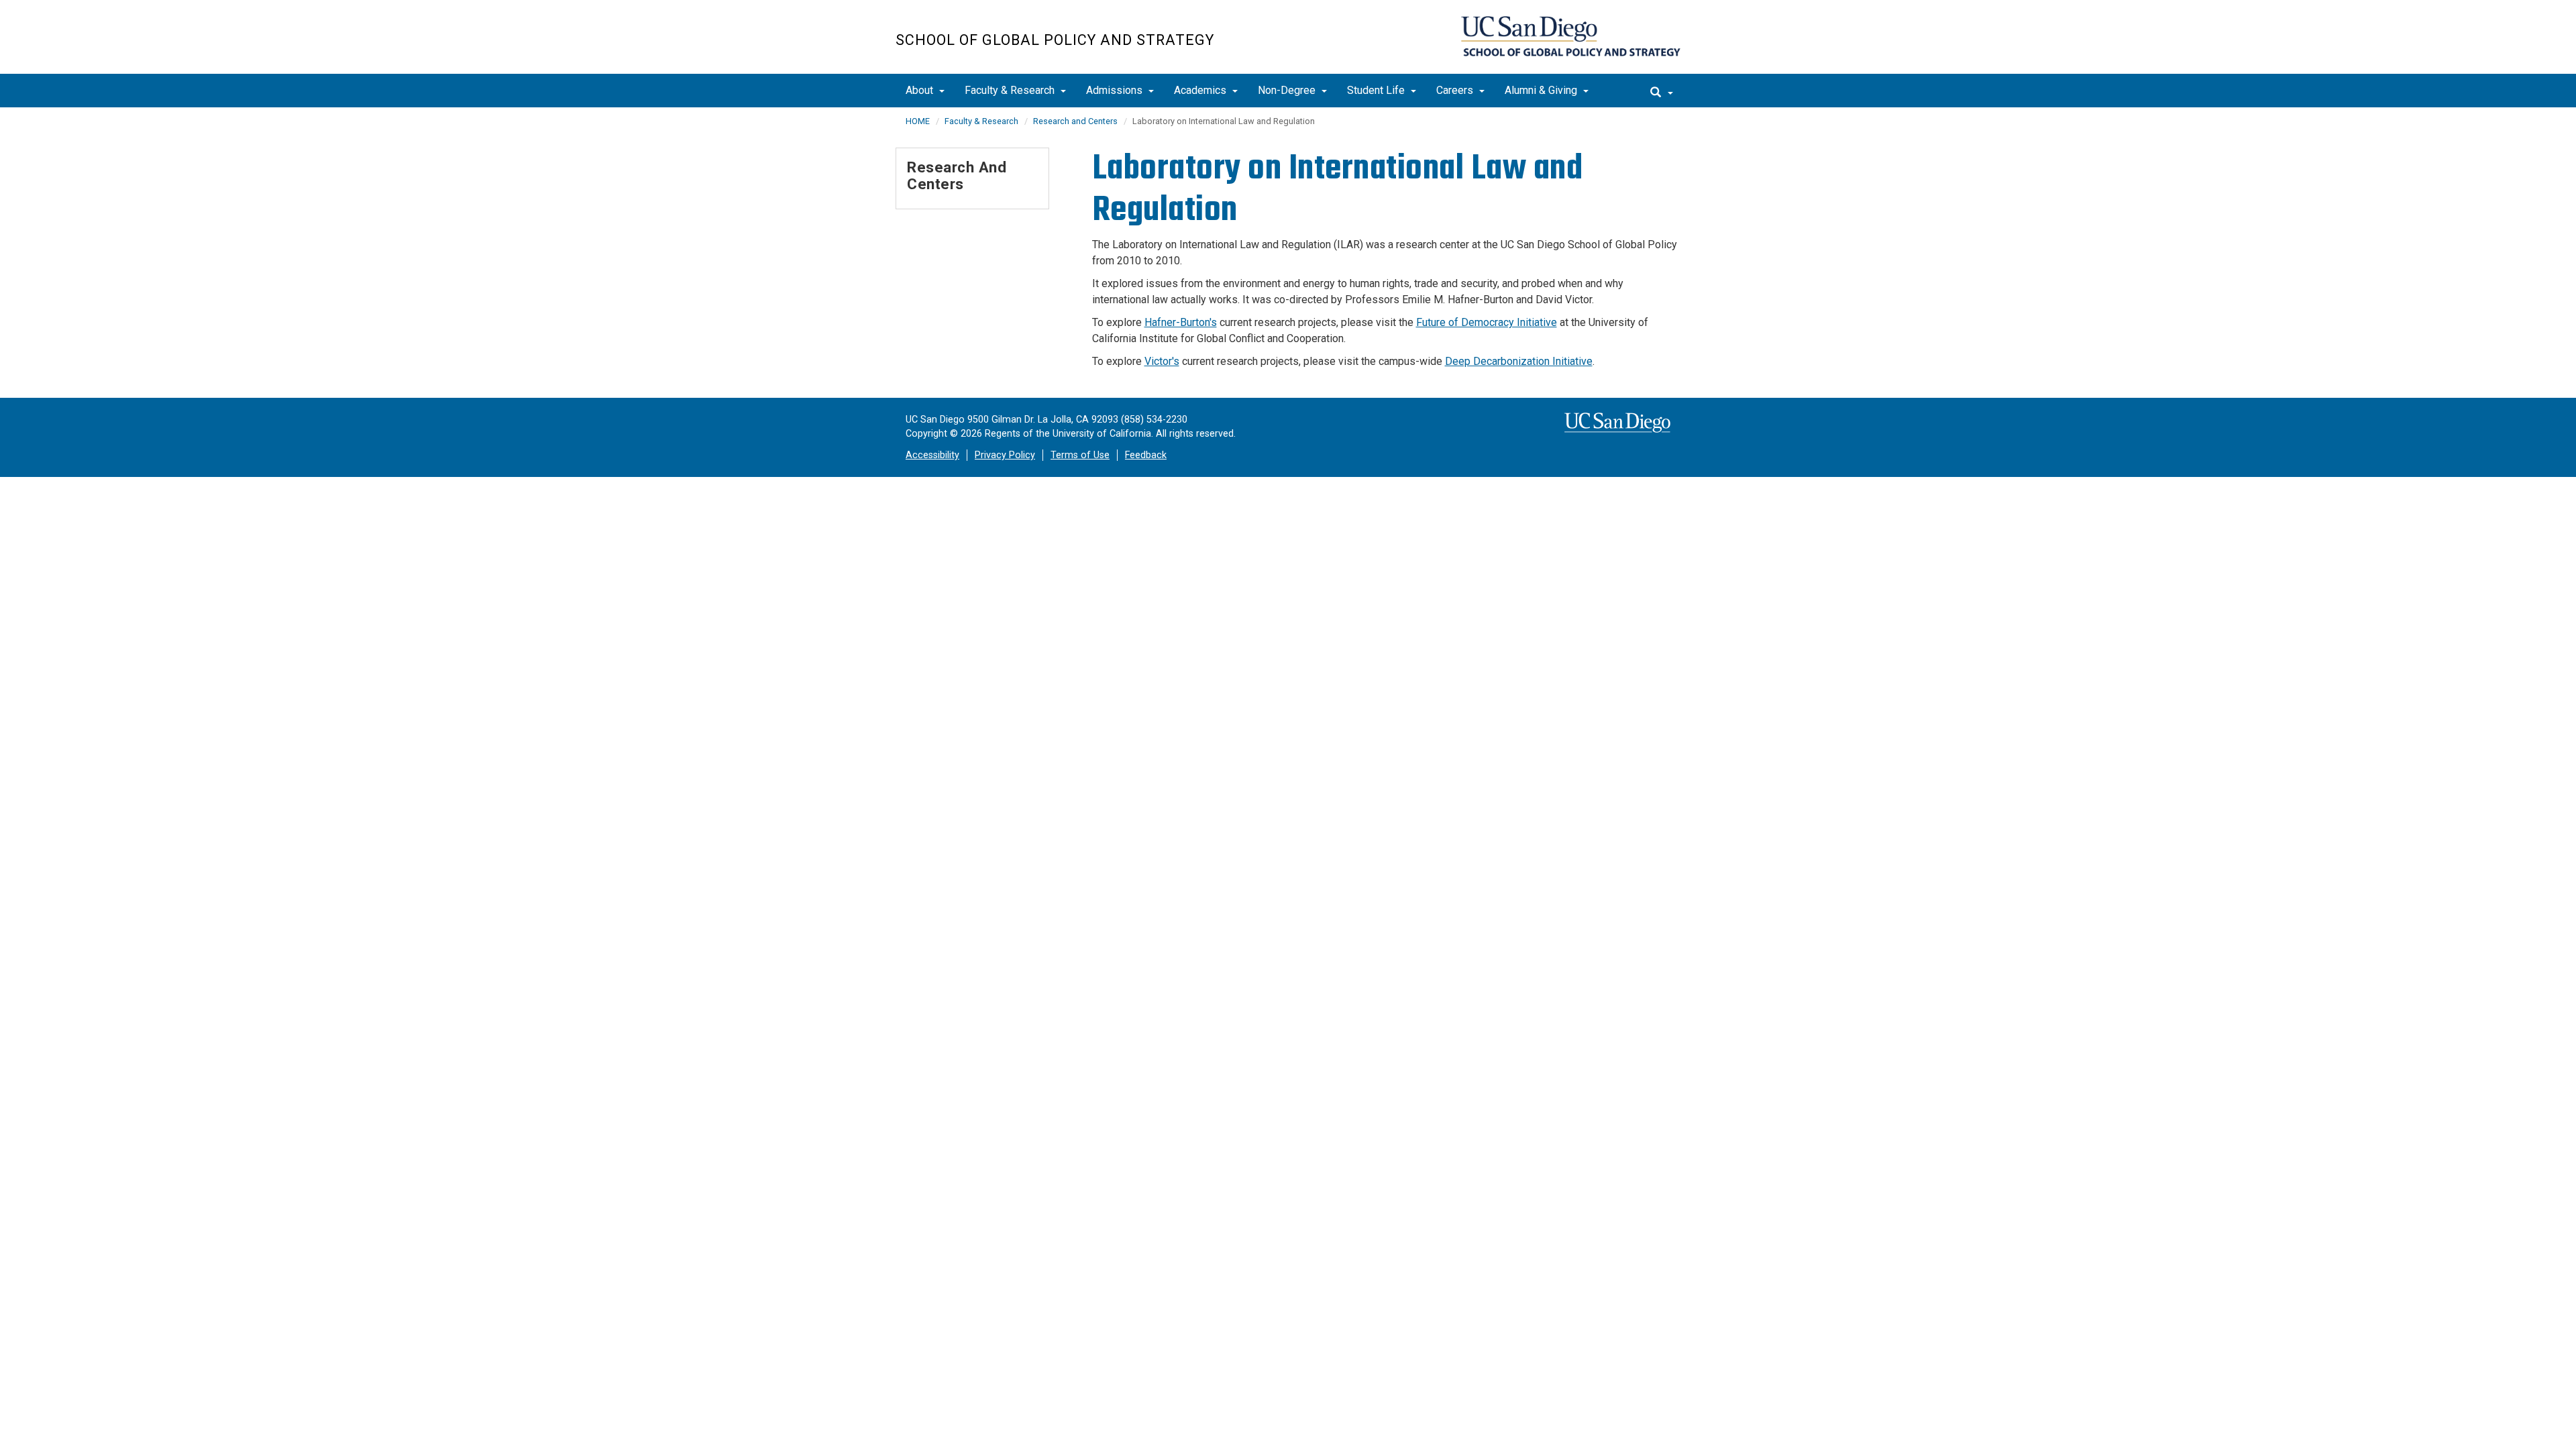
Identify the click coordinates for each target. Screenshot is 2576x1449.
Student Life (1377, 90)
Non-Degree (1288, 90)
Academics (1201, 90)
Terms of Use (1080, 455)
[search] (1662, 91)
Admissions (1116, 90)
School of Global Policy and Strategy (1055, 40)
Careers (1456, 90)
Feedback (1146, 455)
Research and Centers (1075, 121)
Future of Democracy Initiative (1487, 322)
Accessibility (932, 455)
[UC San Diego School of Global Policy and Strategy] (1571, 36)
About (921, 90)
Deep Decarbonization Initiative (1519, 361)
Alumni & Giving (1542, 90)
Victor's (1162, 361)
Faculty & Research (1011, 90)
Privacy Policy (1005, 455)
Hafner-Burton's (1181, 322)
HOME (918, 121)
